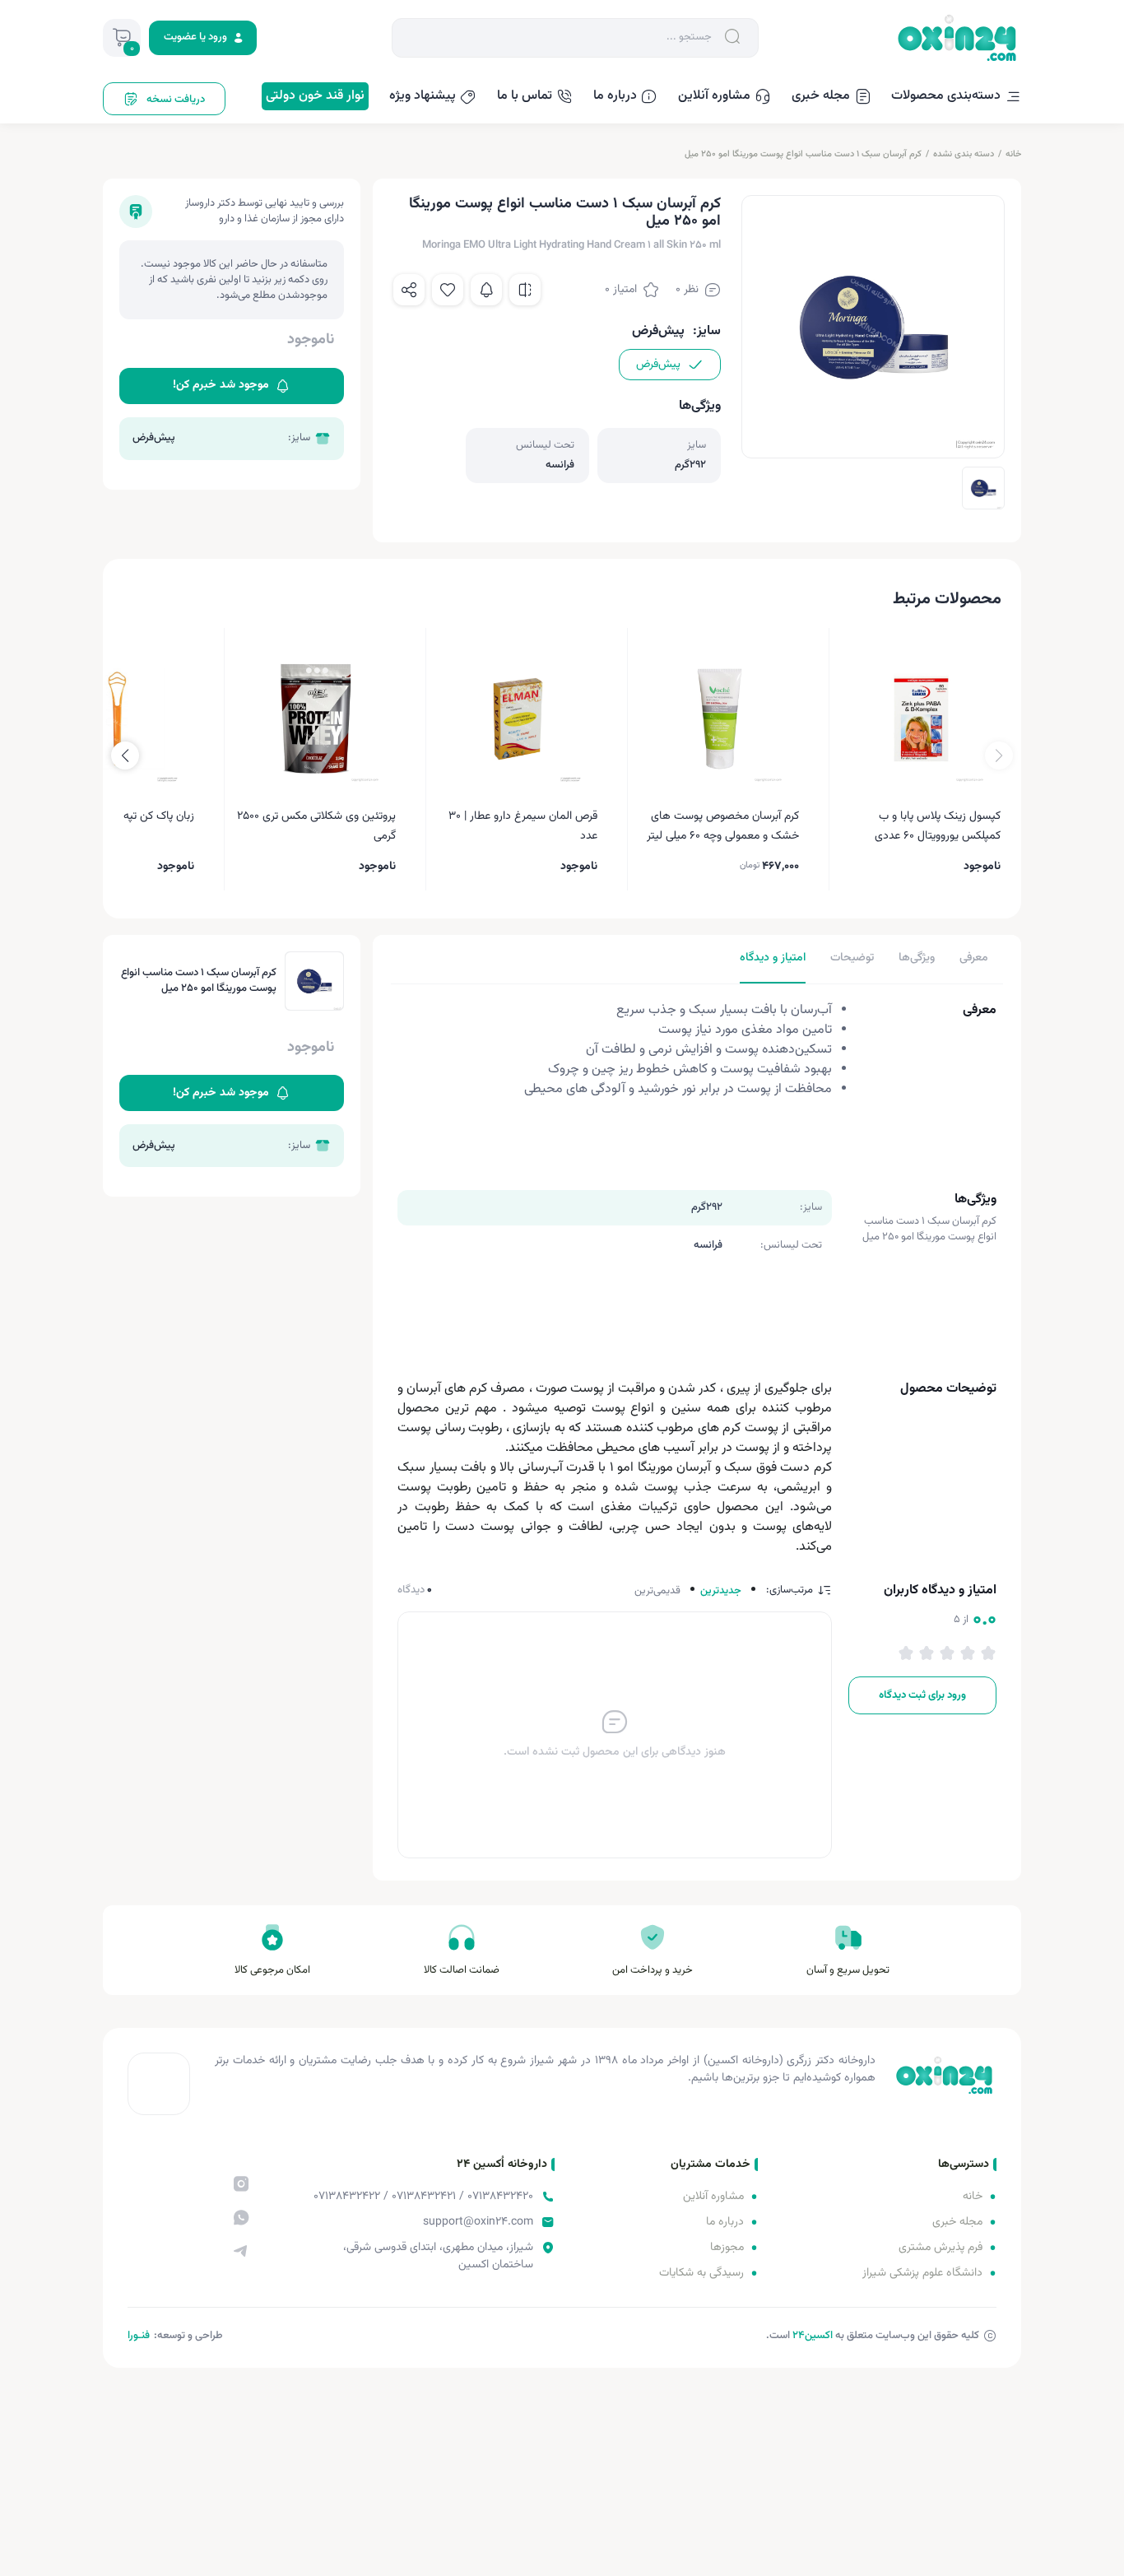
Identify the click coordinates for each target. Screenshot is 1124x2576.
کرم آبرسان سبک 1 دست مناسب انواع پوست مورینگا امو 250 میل (803, 154)
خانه (1013, 154)
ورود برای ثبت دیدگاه (922, 1695)
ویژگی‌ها (917, 958)
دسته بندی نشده (964, 154)
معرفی (974, 958)
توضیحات (852, 958)
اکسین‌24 (813, 2336)
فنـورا (139, 2336)
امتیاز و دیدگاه (773, 958)
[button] (125, 756)
